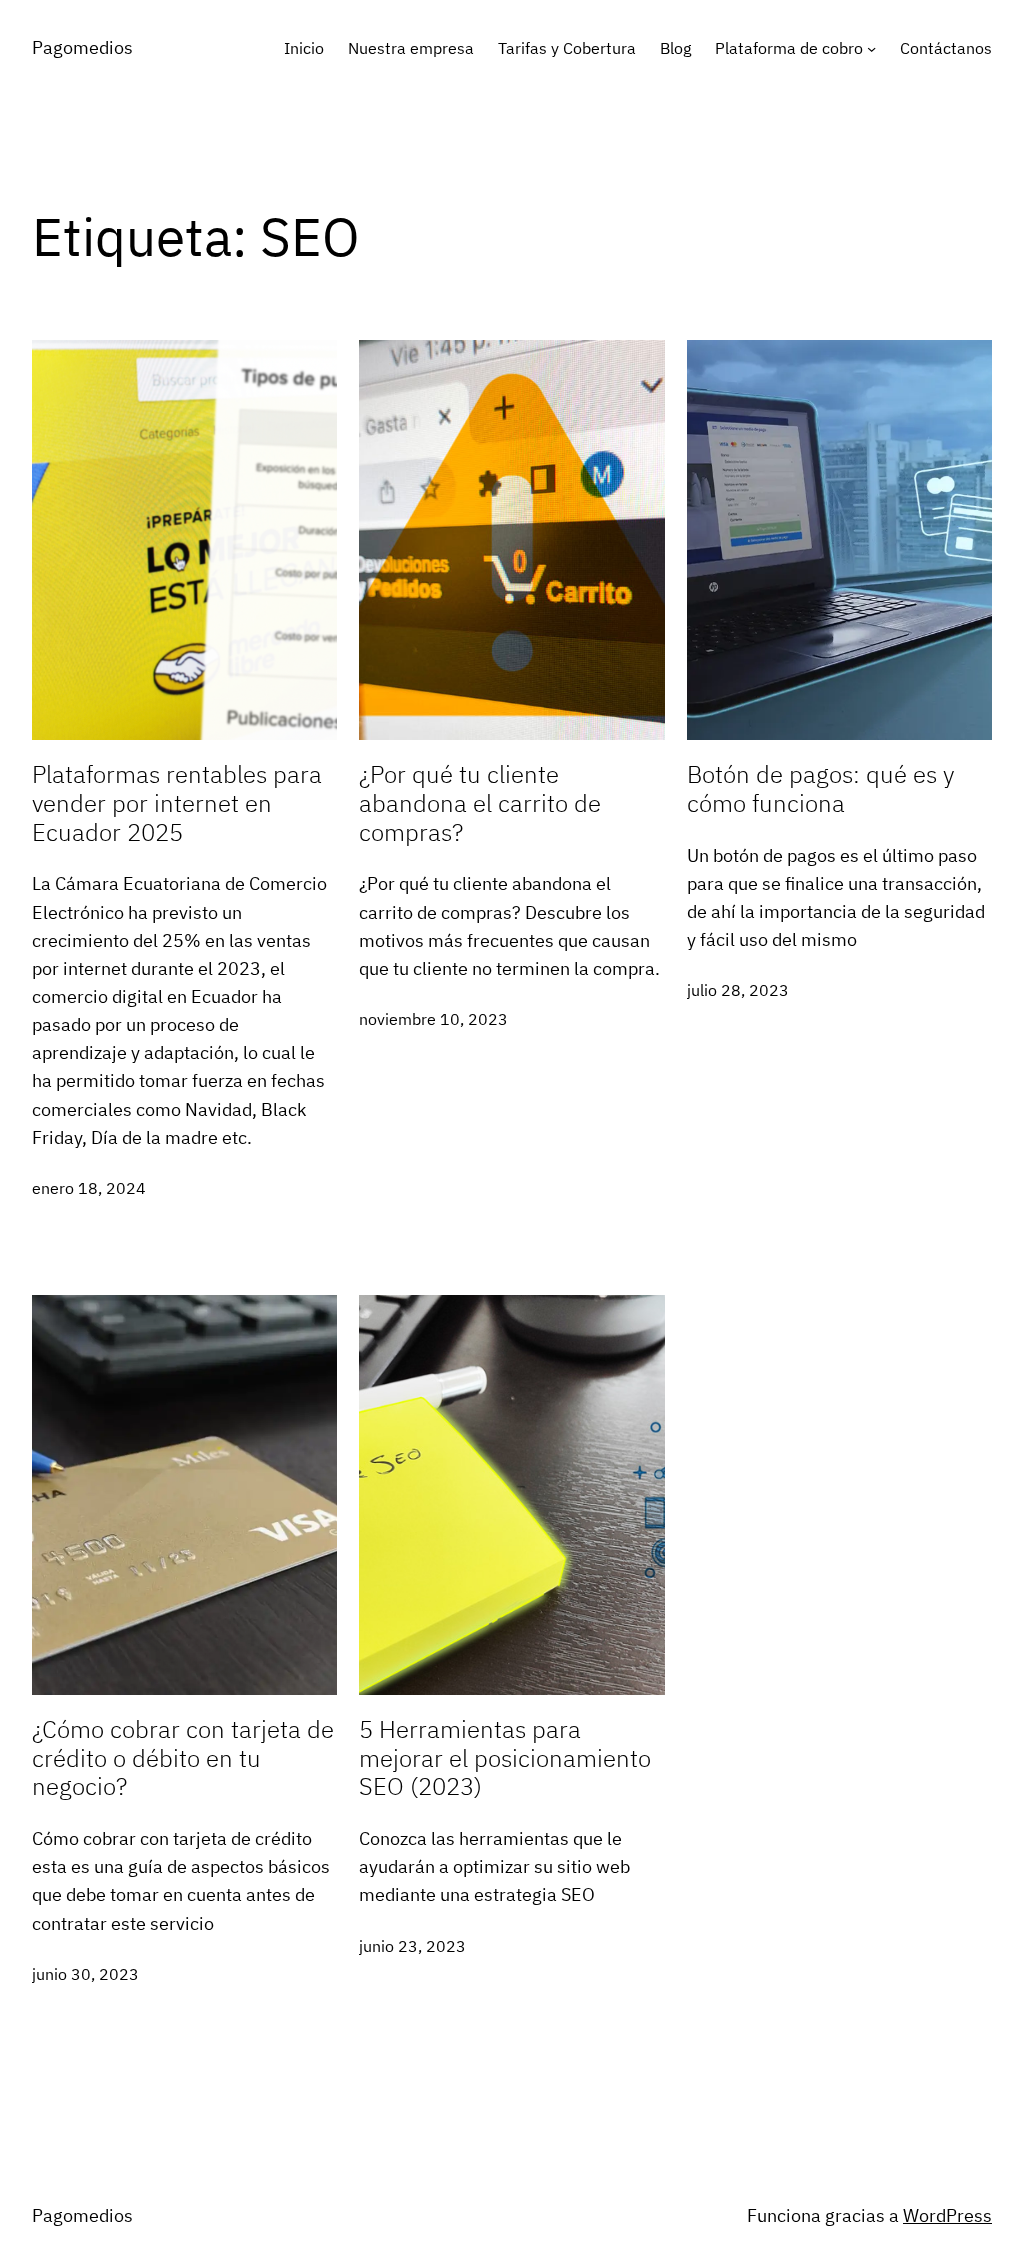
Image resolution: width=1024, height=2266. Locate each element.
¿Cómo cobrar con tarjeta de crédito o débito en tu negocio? (183, 1758)
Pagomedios (82, 2215)
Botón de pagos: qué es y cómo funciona (821, 789)
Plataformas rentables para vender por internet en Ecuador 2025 (177, 803)
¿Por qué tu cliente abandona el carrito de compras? (480, 803)
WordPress (947, 2215)
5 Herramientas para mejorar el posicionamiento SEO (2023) (505, 1758)
